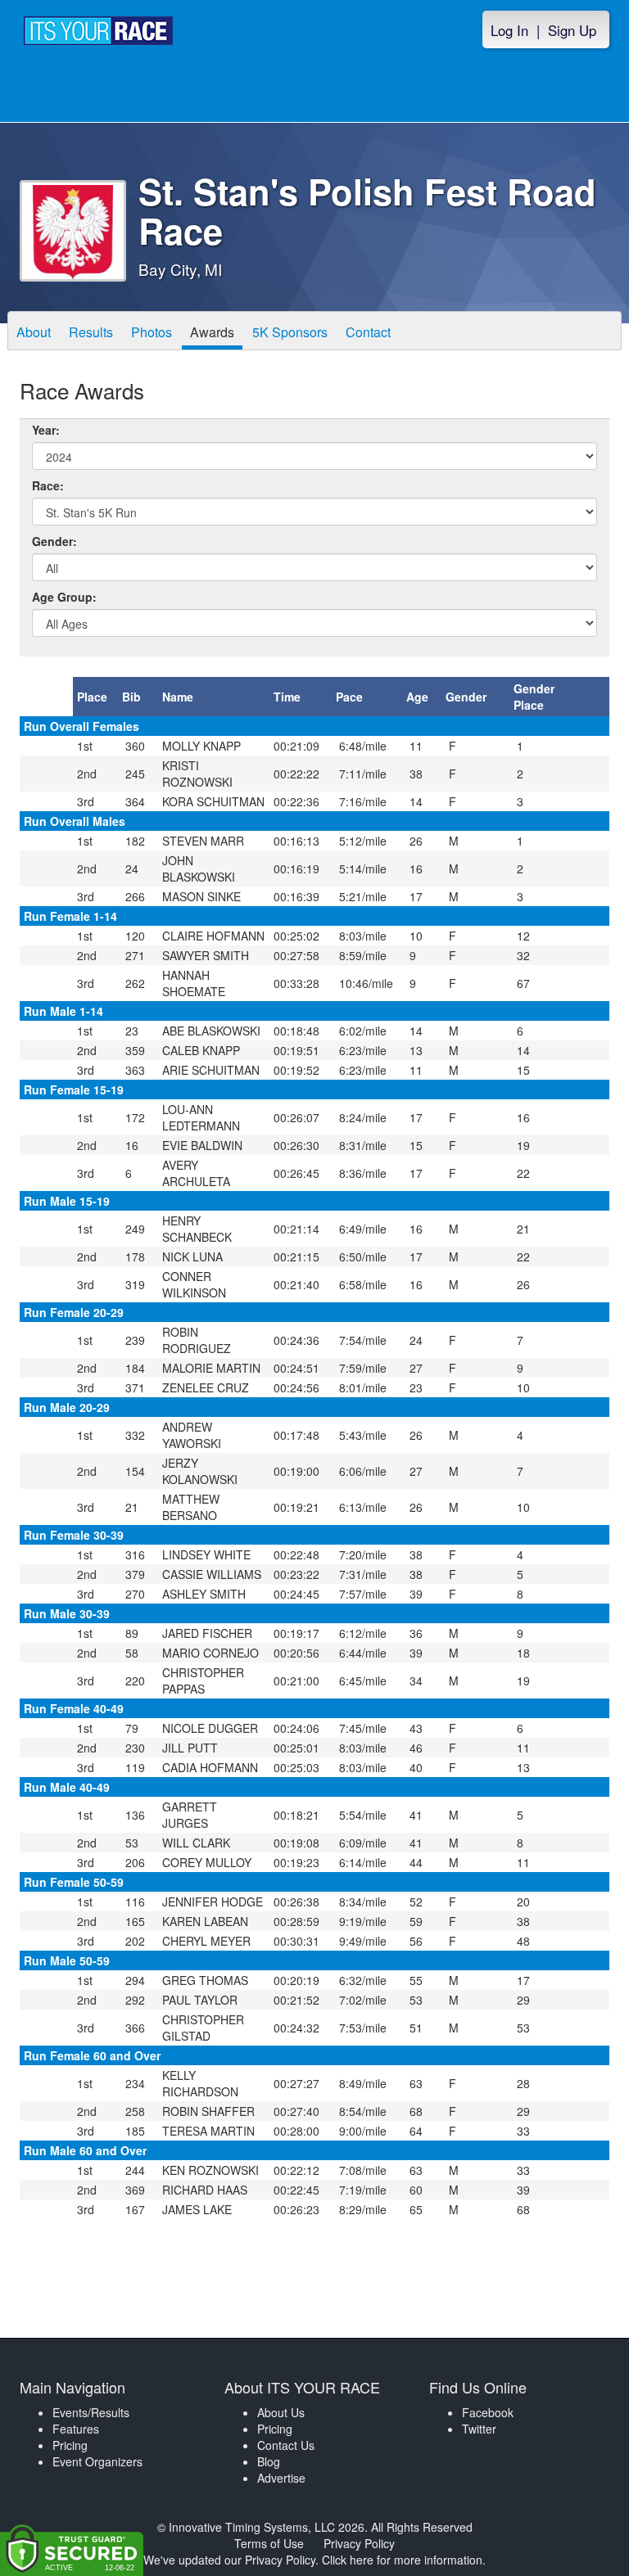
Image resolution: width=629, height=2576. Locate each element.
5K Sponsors (290, 332)
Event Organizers (97, 2461)
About (34, 332)
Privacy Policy (359, 2543)
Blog (269, 2461)
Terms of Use (269, 2543)
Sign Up (572, 30)
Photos (152, 332)
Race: (48, 485)
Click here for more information (402, 2560)
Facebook (488, 2412)
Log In (509, 30)
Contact (368, 332)
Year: (46, 430)
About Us (281, 2412)
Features (76, 2429)
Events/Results (91, 2412)
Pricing (70, 2445)
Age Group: (64, 597)
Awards (212, 332)
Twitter (479, 2429)
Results (91, 332)
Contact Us (286, 2445)
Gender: (54, 541)
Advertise (281, 2478)
